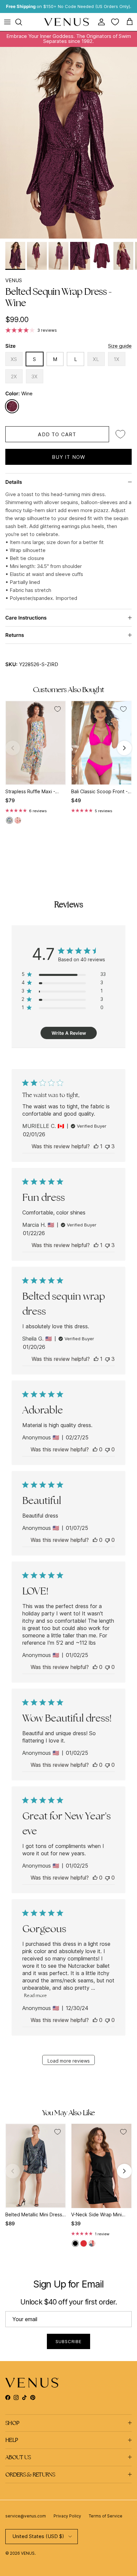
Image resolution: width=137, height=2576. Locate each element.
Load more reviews (69, 2061)
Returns (15, 635)
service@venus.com (26, 2516)
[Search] (22, 22)
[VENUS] (67, 22)
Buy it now (69, 457)
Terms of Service (106, 2516)
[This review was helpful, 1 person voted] (96, 1146)
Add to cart (57, 434)
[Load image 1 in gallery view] (68, 143)
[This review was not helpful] (107, 1146)
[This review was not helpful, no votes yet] (107, 1449)
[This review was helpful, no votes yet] (95, 1449)
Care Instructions (26, 618)
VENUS (14, 280)
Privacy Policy (67, 2516)
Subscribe (68, 2341)
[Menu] (7, 22)
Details (14, 482)
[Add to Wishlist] (120, 434)
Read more (35, 1995)
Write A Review (69, 1033)
